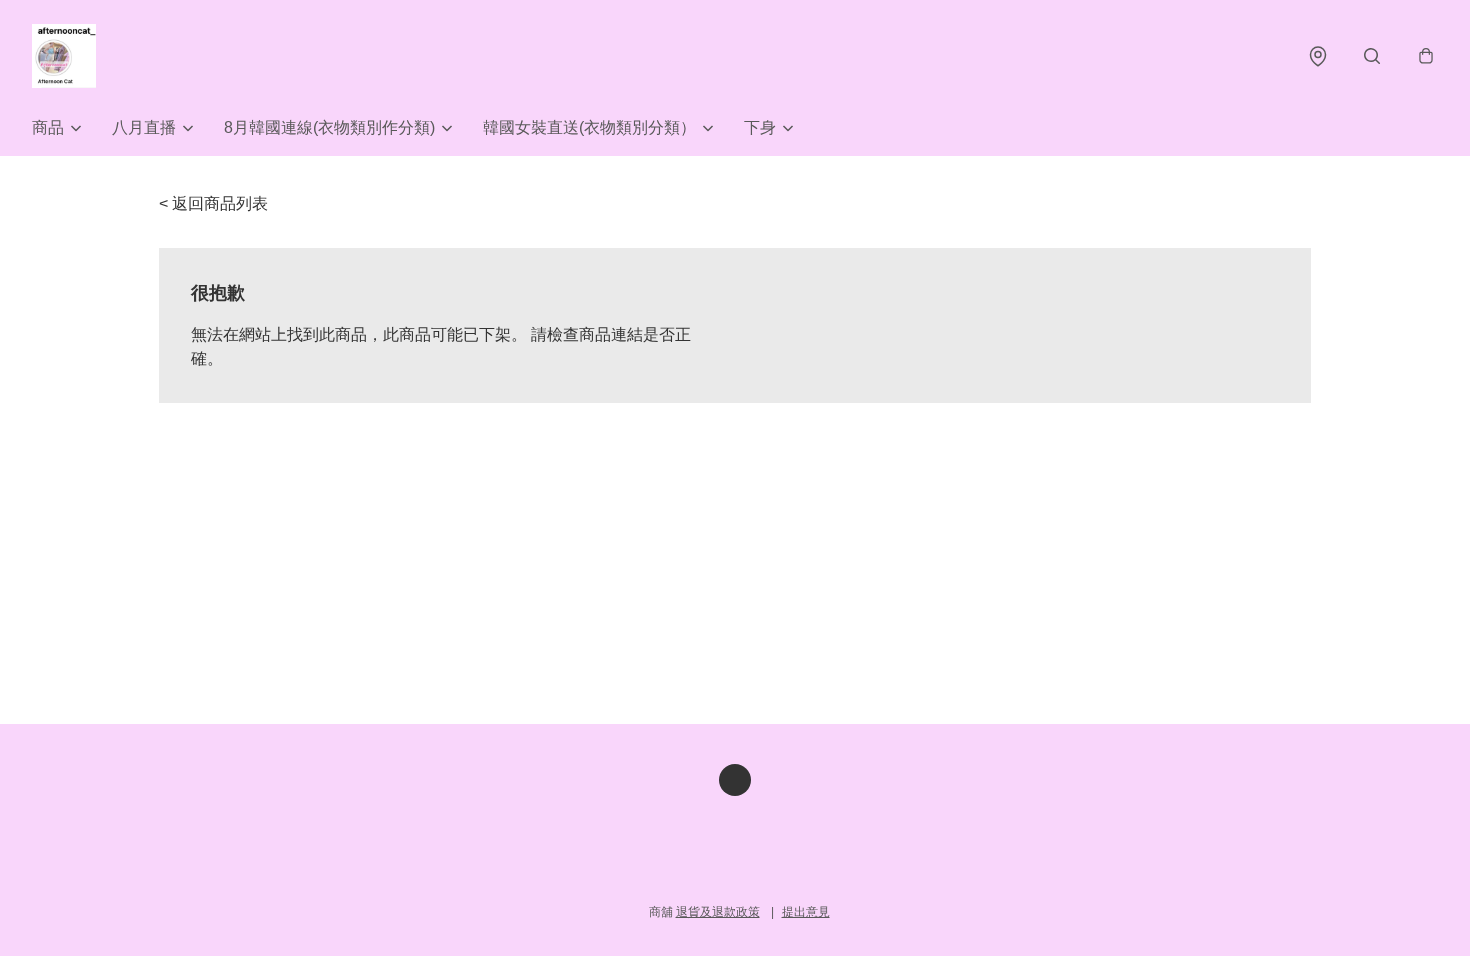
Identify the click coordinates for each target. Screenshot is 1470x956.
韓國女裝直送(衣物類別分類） (589, 127)
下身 (760, 127)
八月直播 (144, 127)
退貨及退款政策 (718, 912)
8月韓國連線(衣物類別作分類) (329, 127)
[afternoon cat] (64, 56)
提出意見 (806, 912)
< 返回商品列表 (213, 203)
